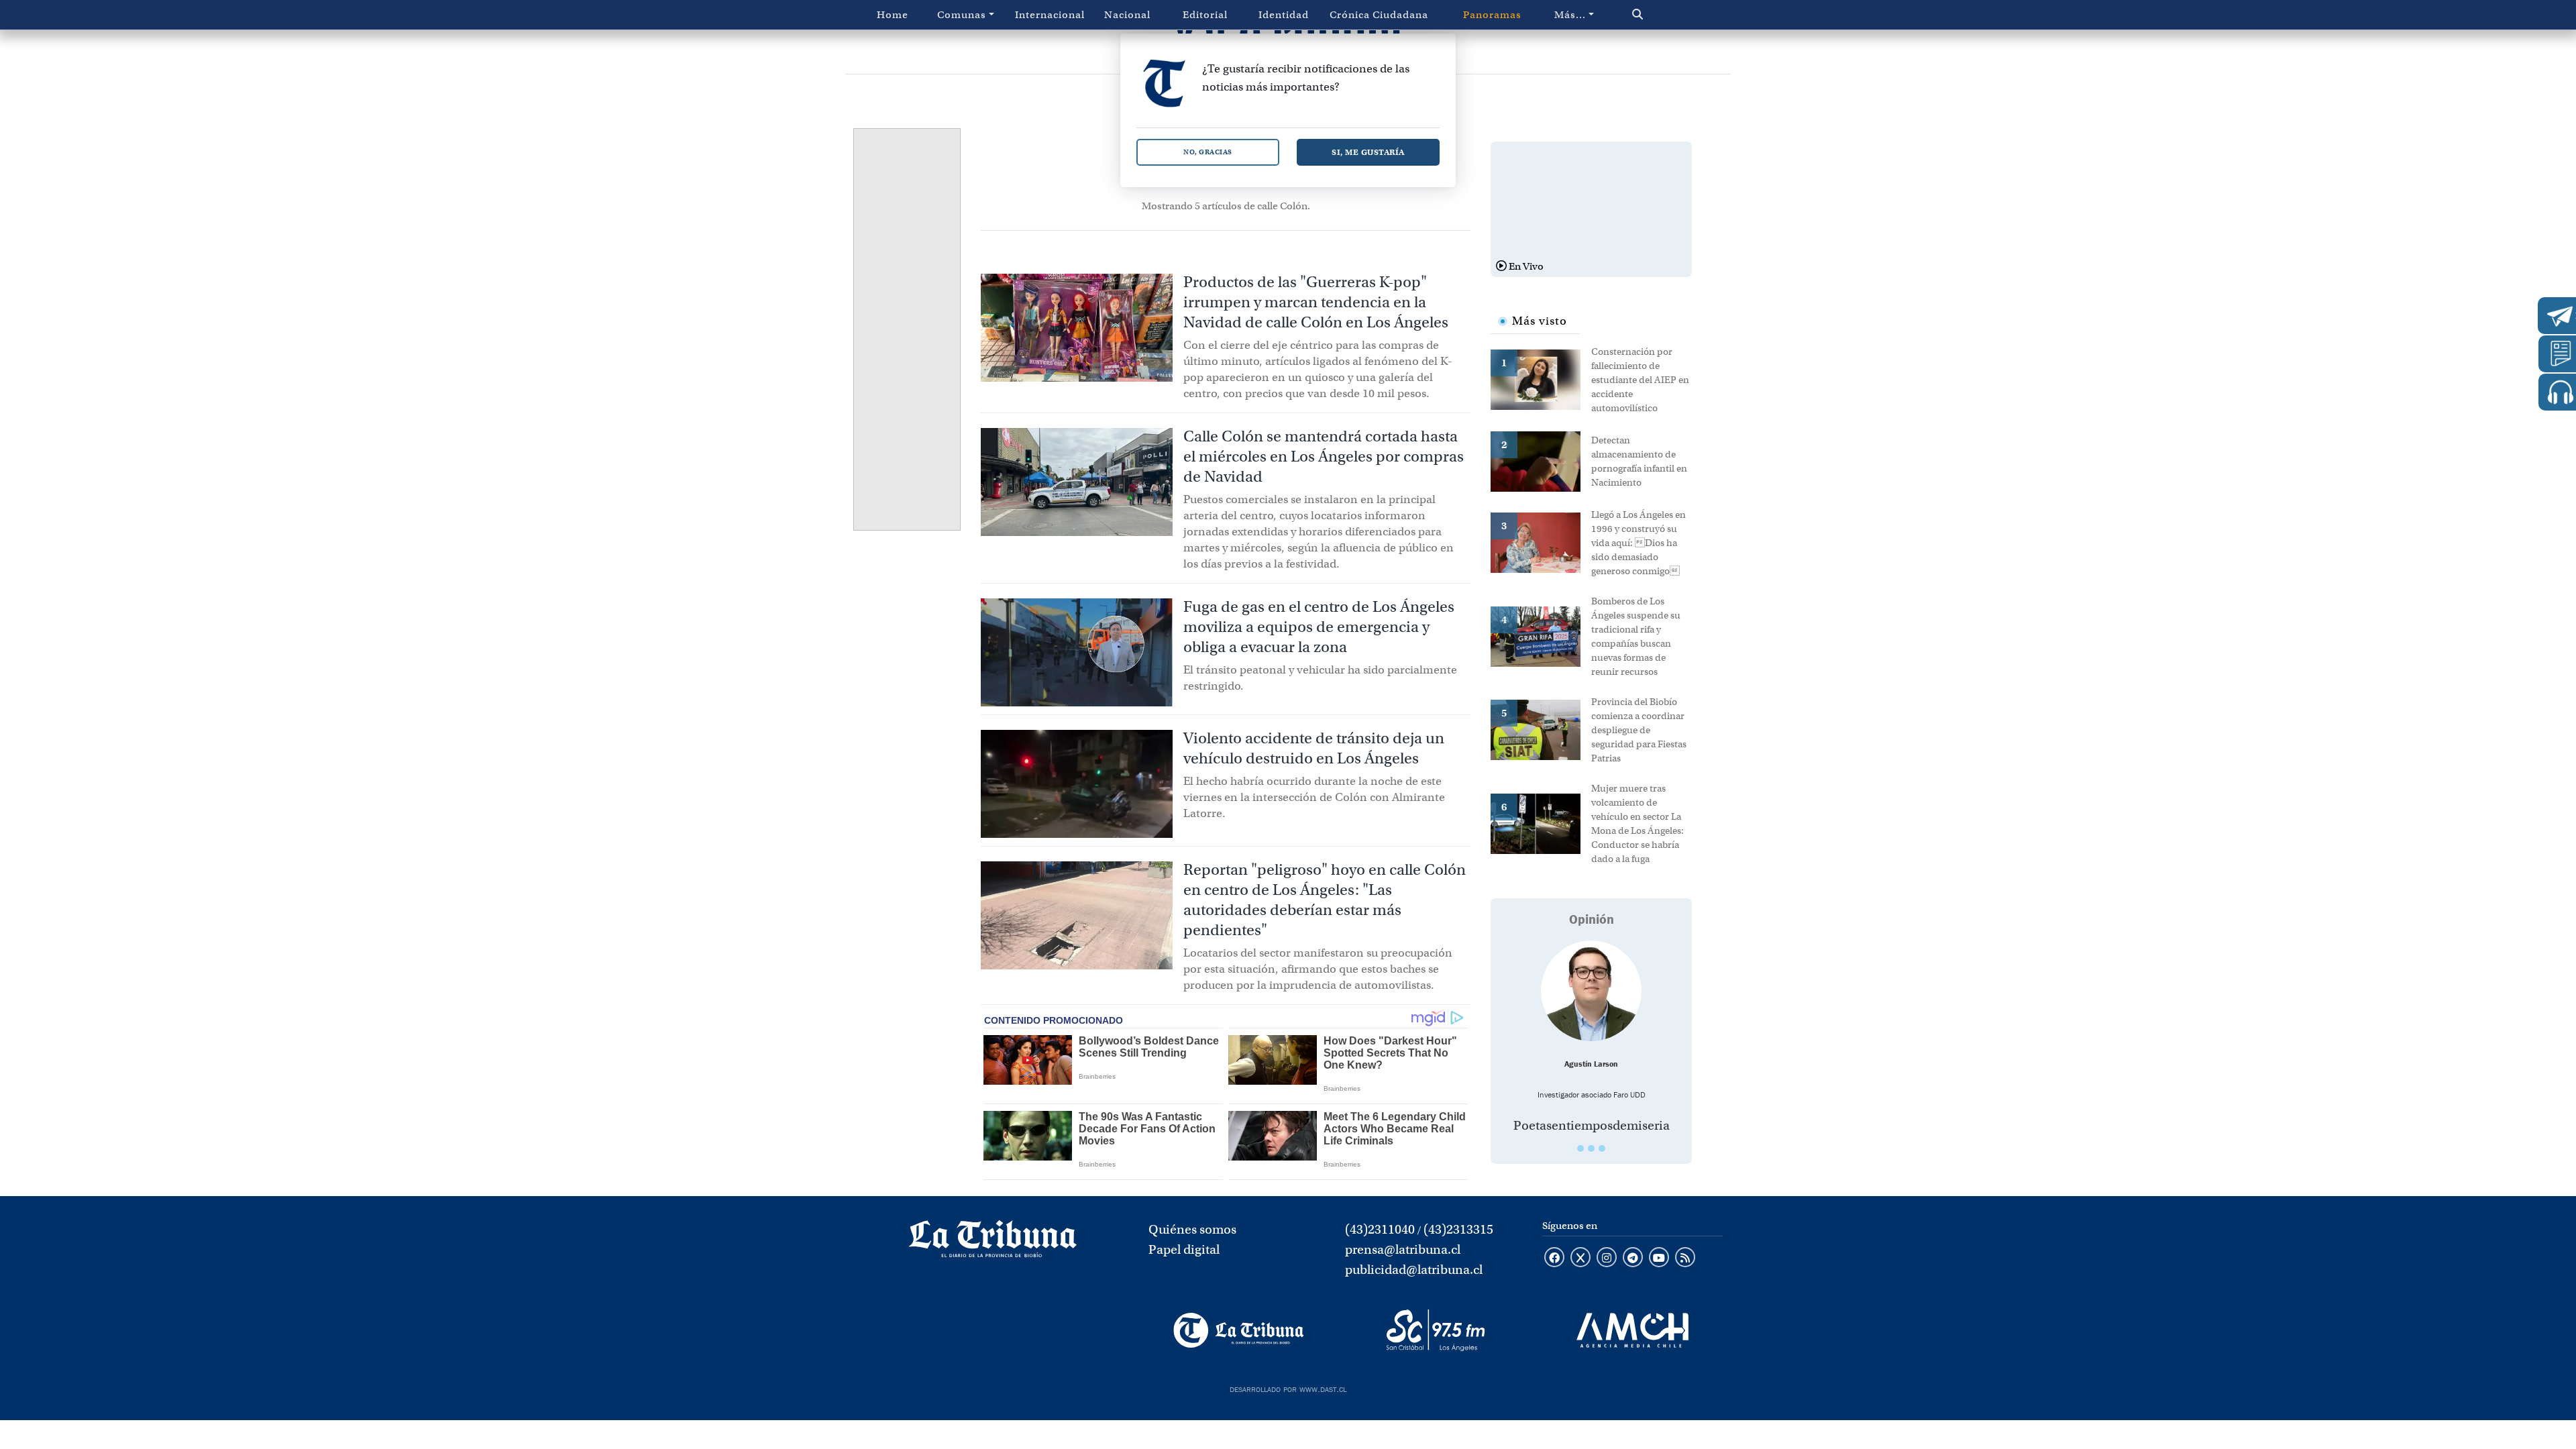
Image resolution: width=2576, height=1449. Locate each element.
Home (893, 15)
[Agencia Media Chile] (1632, 1330)
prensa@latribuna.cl (1403, 1249)
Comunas (962, 15)
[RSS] (1685, 1258)
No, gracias (1208, 152)
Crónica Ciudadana (1379, 15)
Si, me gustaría (1368, 152)
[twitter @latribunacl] (1580, 1258)
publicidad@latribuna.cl (1414, 1270)
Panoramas (1492, 15)
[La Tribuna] (1239, 1330)
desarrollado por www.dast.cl (1288, 1388)
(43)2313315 (1458, 1229)
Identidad (1284, 15)
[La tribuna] (993, 1243)
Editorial (1205, 15)
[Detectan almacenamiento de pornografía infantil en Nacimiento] (1541, 460)
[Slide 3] (1602, 1148)
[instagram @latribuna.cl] (1607, 1258)
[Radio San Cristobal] (1435, 1330)
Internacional (1050, 15)
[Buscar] (1666, 15)
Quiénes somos (1192, 1229)
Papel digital (1184, 1249)
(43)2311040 (1380, 1229)
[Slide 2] (1591, 1148)
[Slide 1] (1580, 1148)
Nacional (1127, 15)
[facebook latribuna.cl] (1554, 1258)
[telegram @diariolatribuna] (1633, 1258)
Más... (1570, 15)
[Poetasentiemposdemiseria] (1591, 991)
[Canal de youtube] (1659, 1258)
